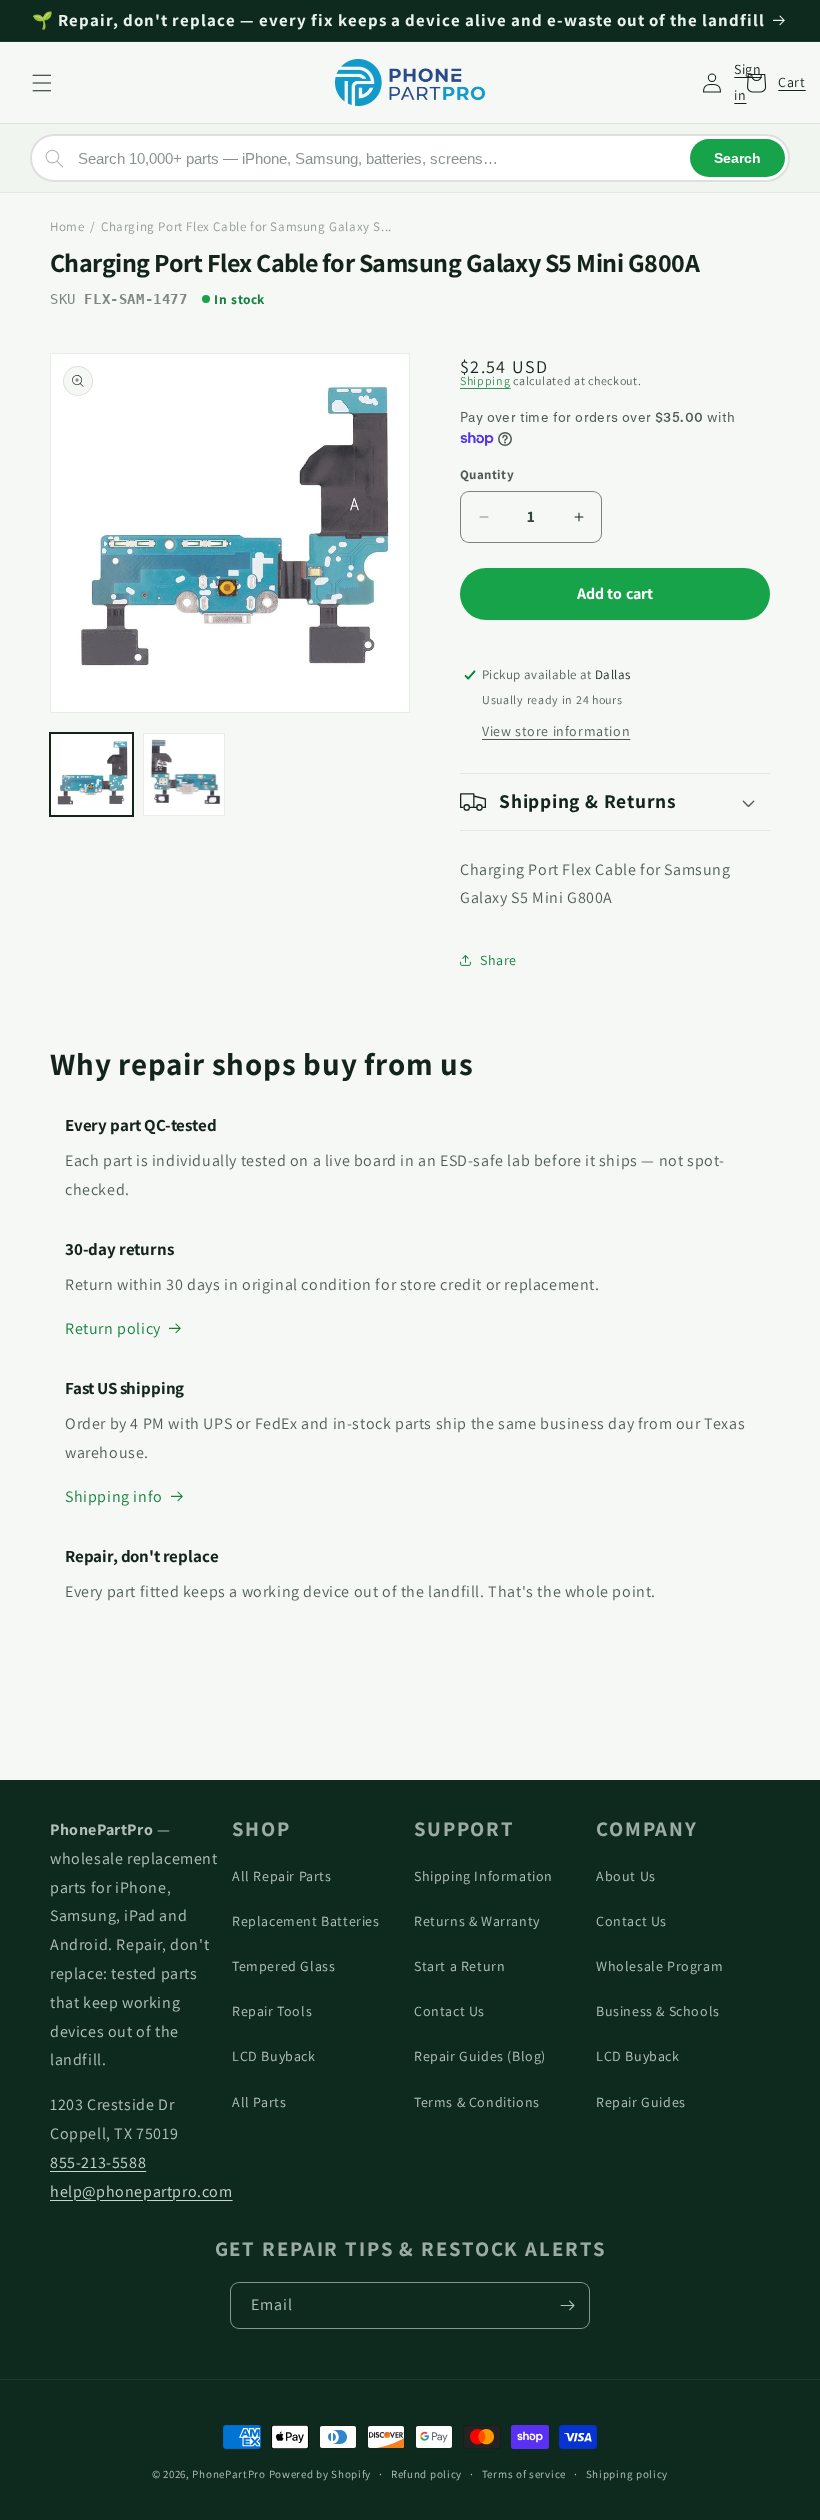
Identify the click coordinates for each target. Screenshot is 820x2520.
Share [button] (498, 960)
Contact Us (449, 2011)
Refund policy (426, 2474)
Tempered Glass (283, 1966)
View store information (556, 731)
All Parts (259, 2102)
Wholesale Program (659, 1966)
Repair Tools (272, 2011)
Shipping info (114, 1496)
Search (737, 158)
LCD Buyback (274, 2056)
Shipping (485, 380)
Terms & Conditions (477, 2102)
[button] (42, 83)
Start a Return (459, 1966)
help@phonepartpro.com (141, 2191)
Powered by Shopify (320, 2474)
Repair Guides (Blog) (480, 2056)
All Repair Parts (282, 1876)
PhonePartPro (228, 2474)
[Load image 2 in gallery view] (184, 774)
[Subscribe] (567, 2305)
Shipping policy (627, 2474)
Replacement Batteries (306, 1921)
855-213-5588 (98, 2162)
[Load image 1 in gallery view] (91, 774)
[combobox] (410, 158)
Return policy (113, 1328)
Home (67, 226)
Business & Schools (658, 2011)
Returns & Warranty (477, 1921)
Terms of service (524, 2474)
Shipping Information (483, 1876)
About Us (626, 1876)
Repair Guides (641, 2102)
